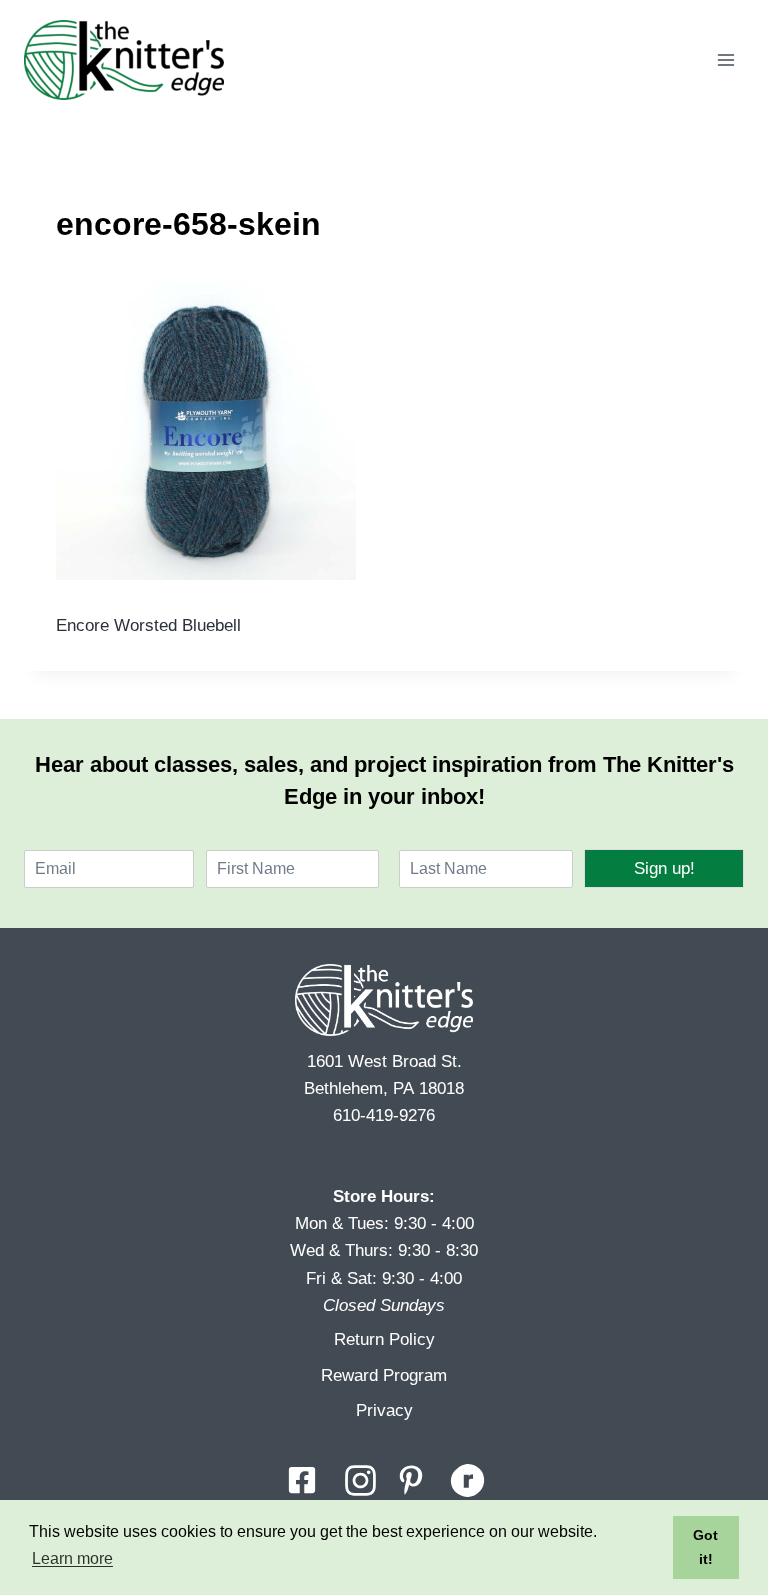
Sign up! (664, 868)
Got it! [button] (705, 1547)
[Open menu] (725, 59)
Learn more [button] (72, 1558)
